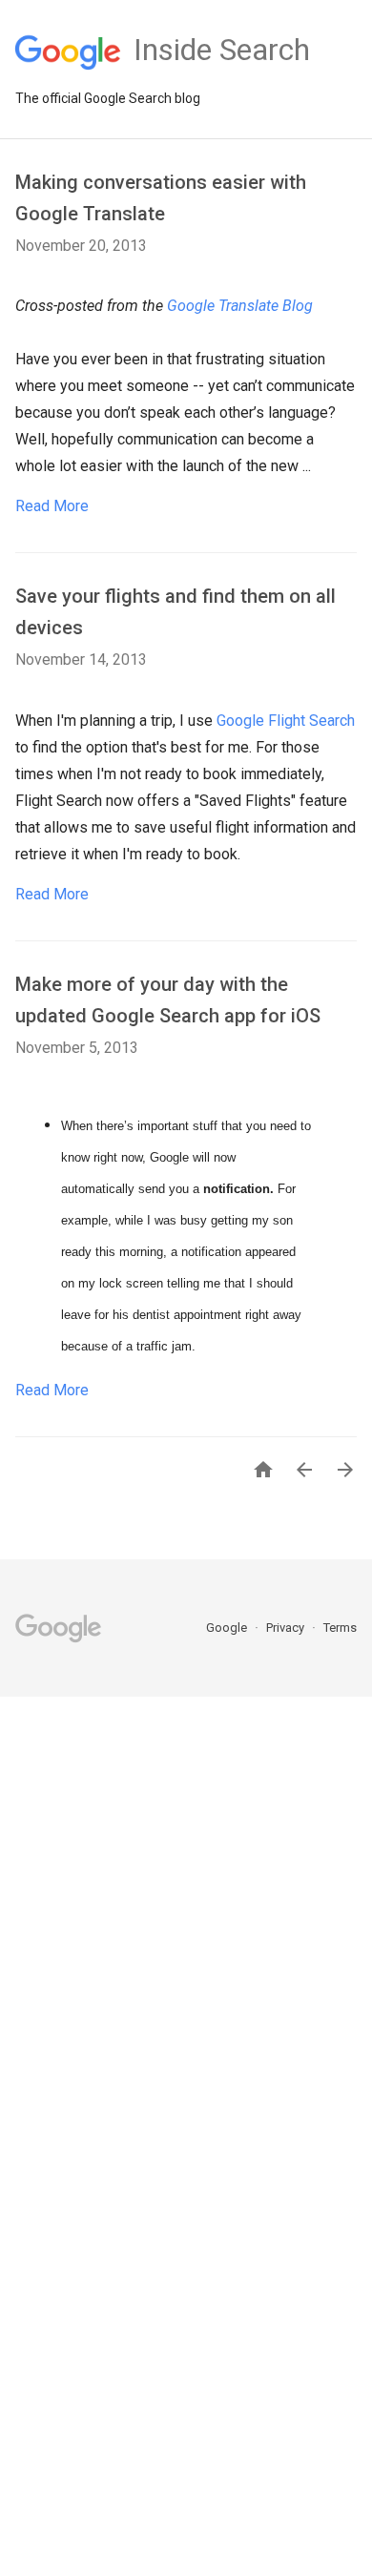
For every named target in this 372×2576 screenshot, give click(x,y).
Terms (340, 1628)
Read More (52, 506)
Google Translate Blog (240, 306)
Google (228, 1628)
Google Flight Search (286, 721)
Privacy (287, 1628)
